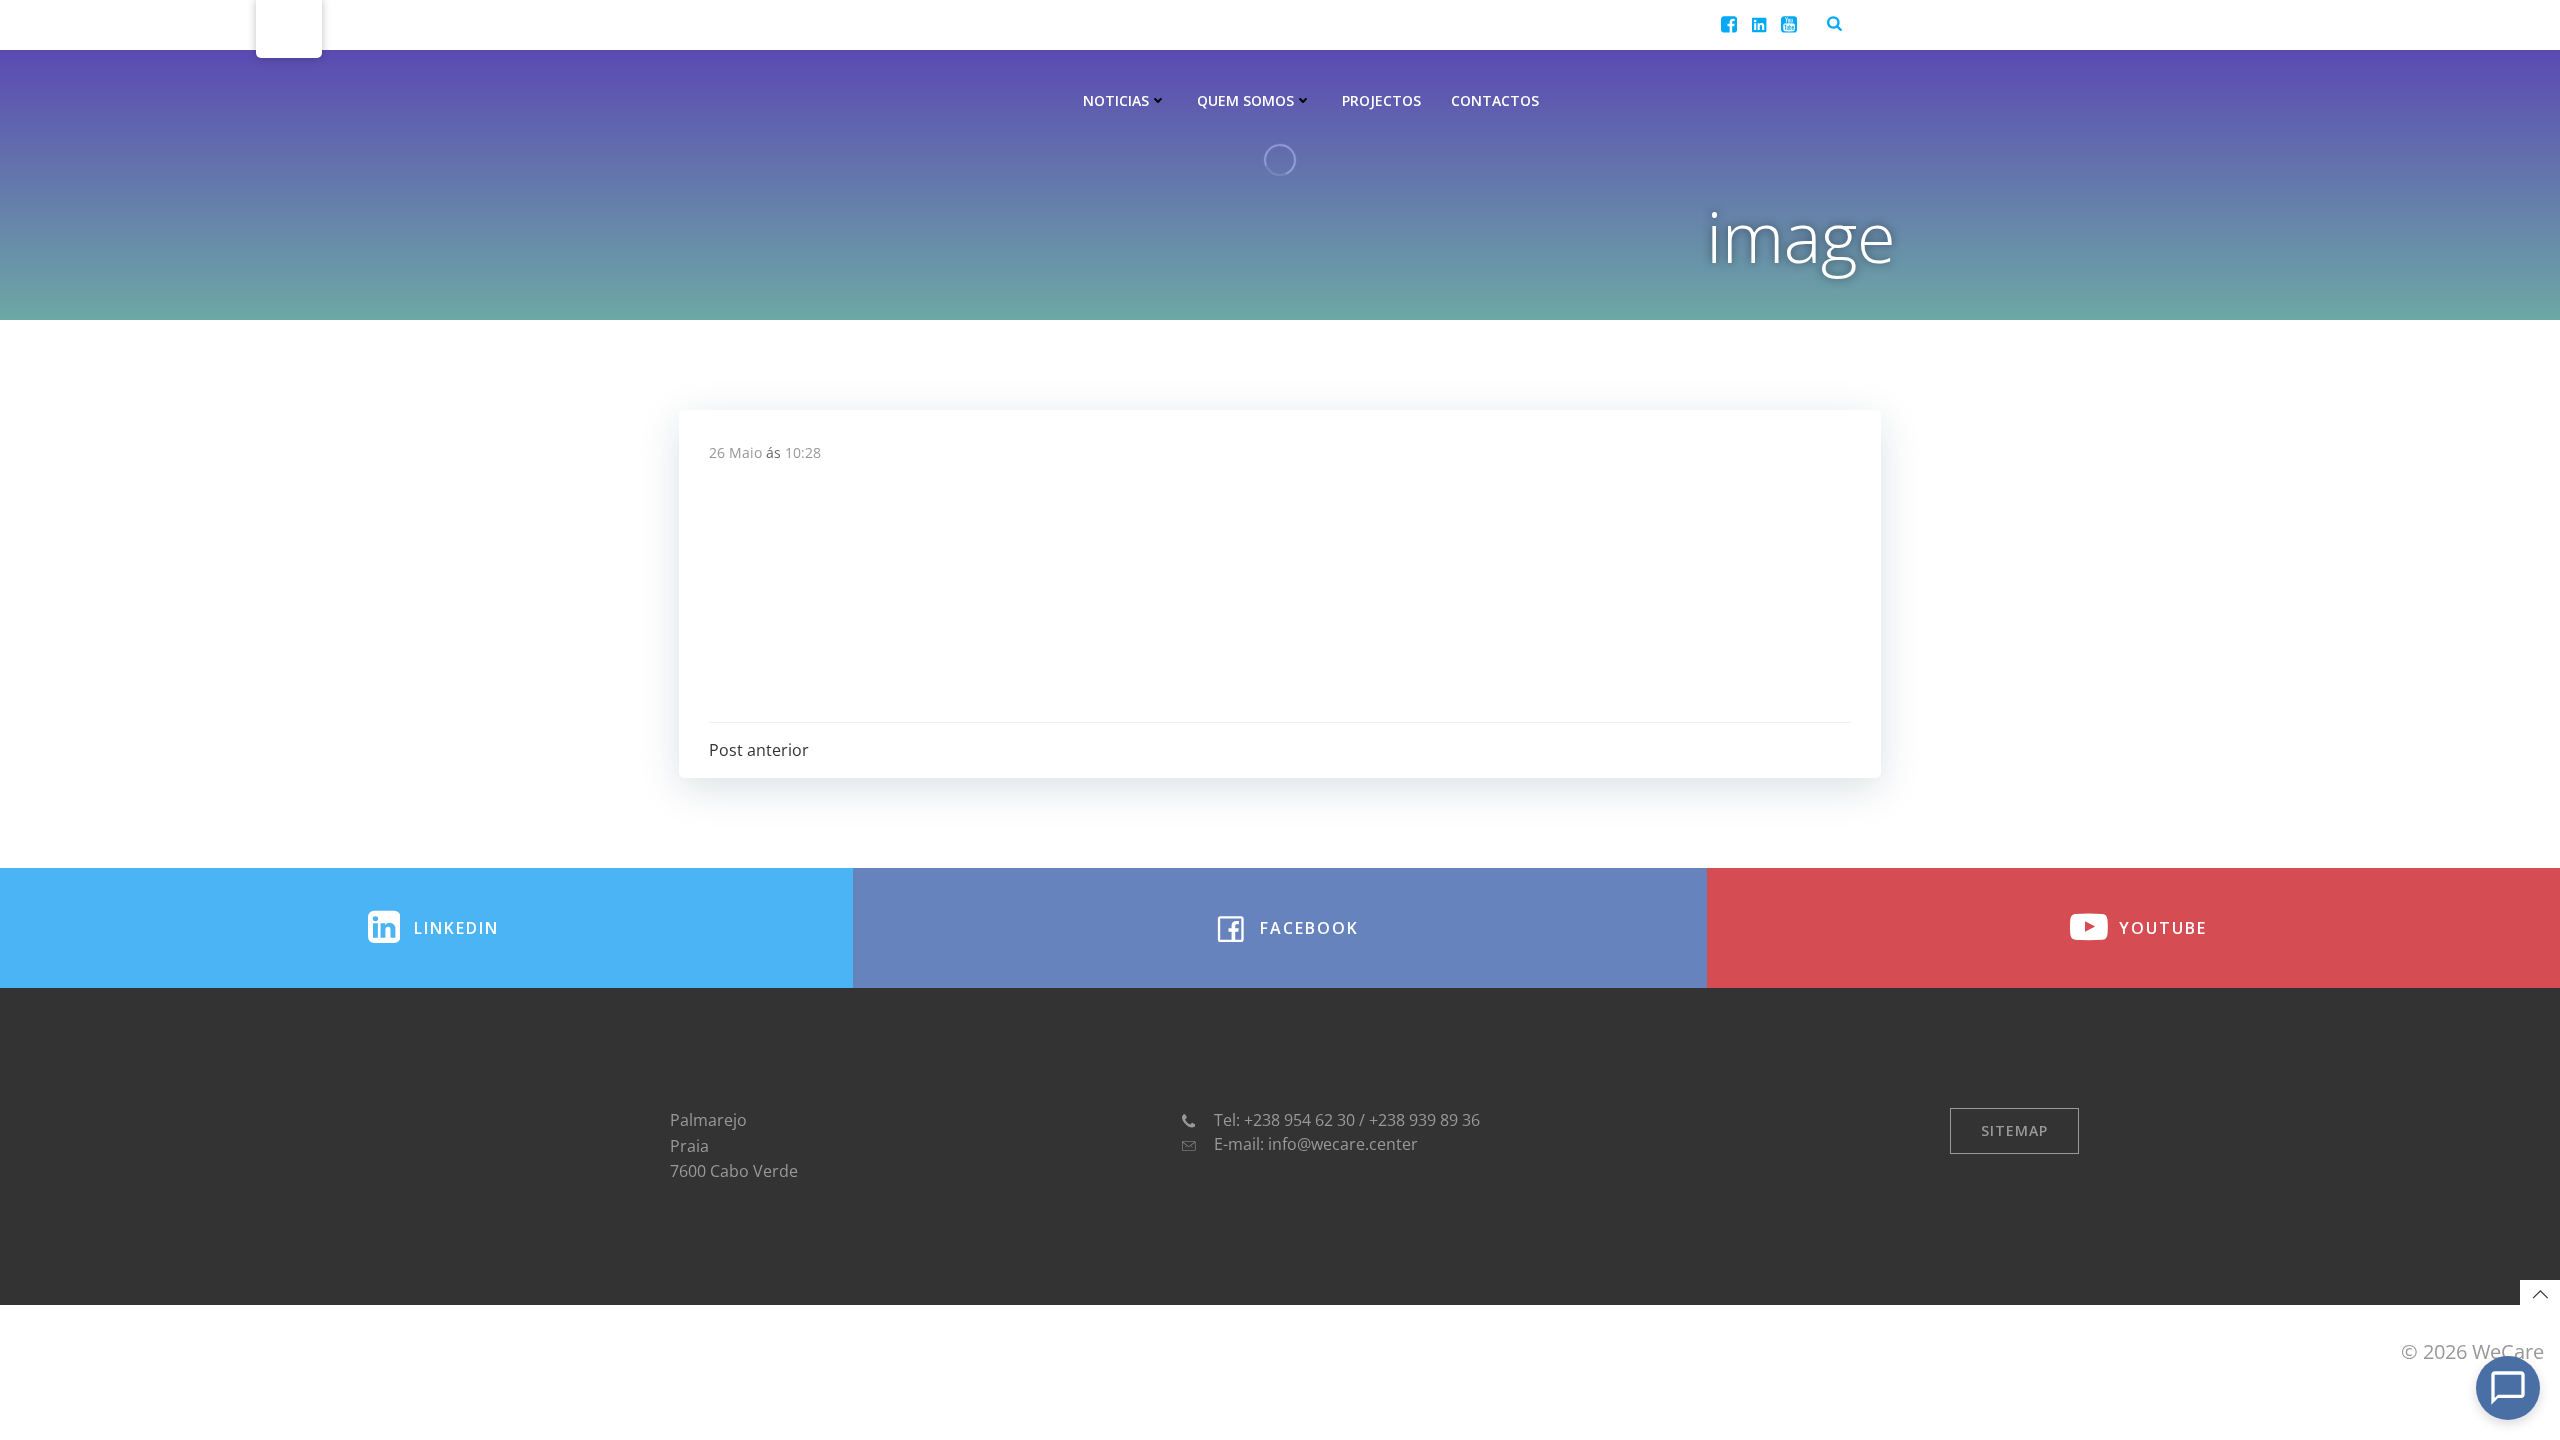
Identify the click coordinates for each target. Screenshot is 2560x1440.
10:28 (803, 452)
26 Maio (735, 452)
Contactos (1495, 100)
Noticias (1116, 100)
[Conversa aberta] (2508, 1388)
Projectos (1381, 100)
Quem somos (1245, 100)
